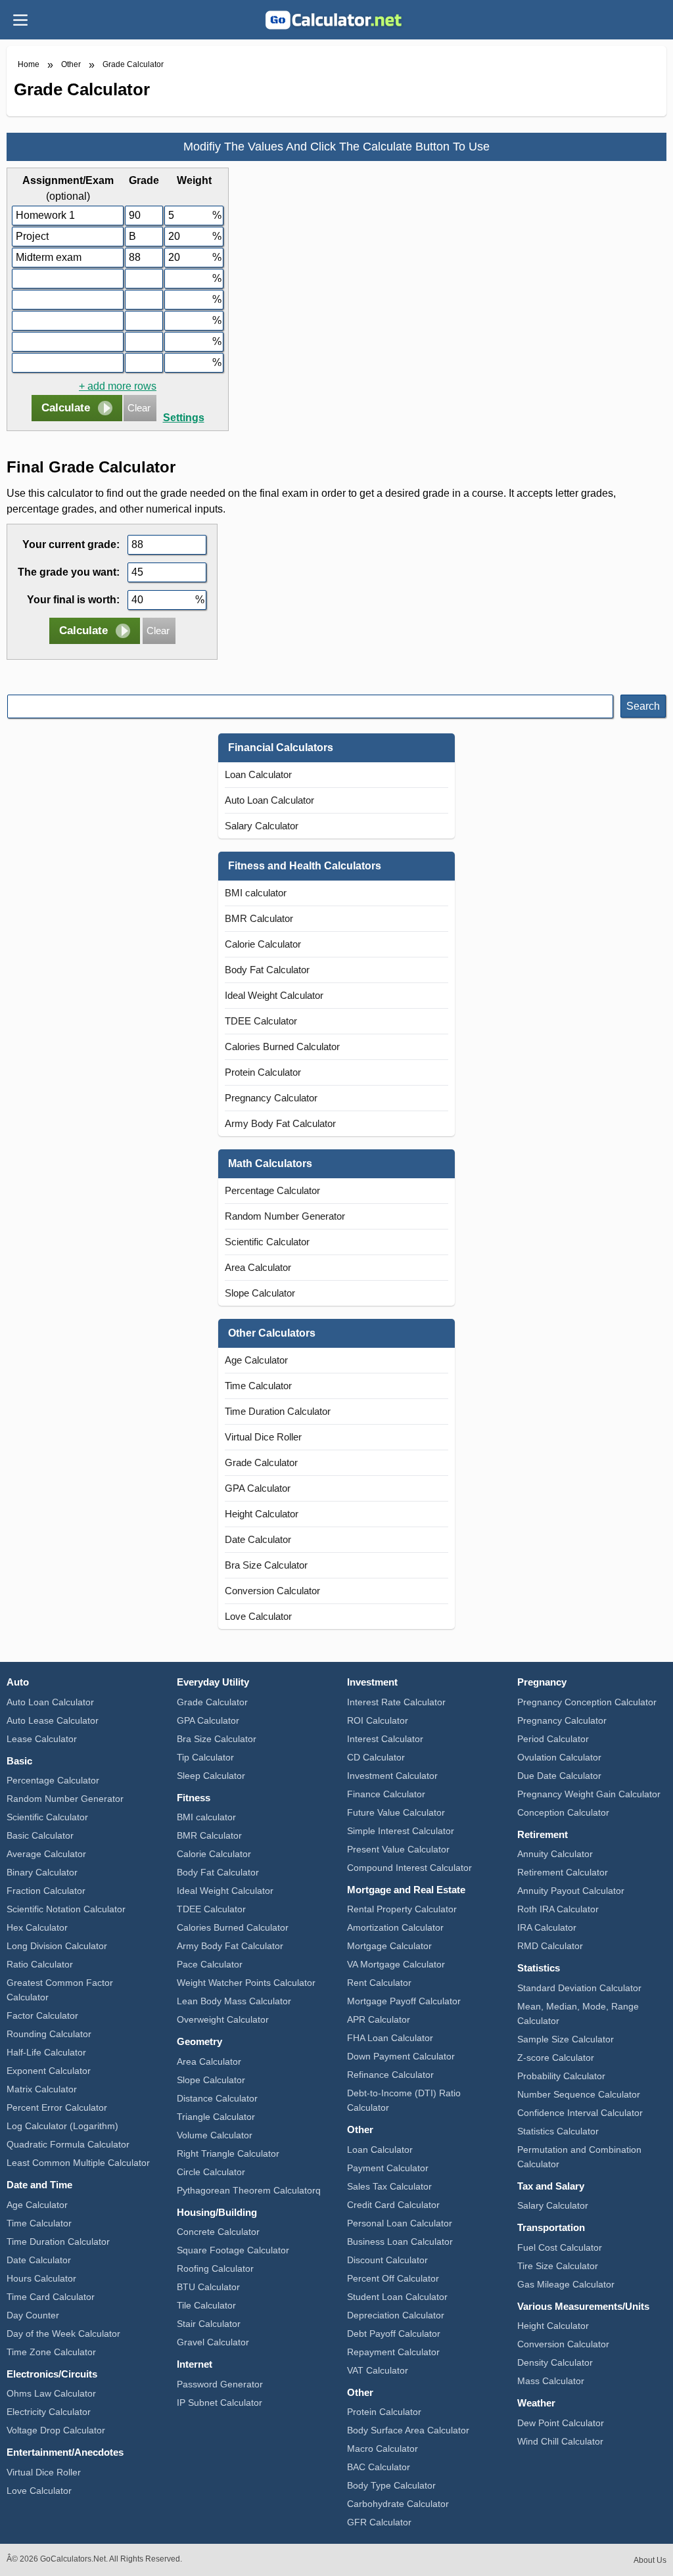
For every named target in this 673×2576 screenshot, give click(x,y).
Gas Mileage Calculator (566, 2284)
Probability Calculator (561, 2076)
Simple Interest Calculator (401, 1831)
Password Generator (220, 2384)
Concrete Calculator (218, 2232)
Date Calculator (258, 1539)
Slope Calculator (260, 1293)
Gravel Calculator (213, 2342)
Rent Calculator (379, 1983)
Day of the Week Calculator (63, 2334)
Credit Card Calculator (393, 2205)
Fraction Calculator (46, 1891)
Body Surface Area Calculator (408, 2430)
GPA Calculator (258, 1488)
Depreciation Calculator (396, 2315)
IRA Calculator (547, 1927)
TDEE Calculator (261, 1021)
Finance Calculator (386, 1794)
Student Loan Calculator (397, 2297)
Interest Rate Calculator (396, 1702)
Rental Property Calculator (402, 1909)
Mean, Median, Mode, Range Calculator (578, 2013)
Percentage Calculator (272, 1190)
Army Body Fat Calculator (280, 1123)
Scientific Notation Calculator (66, 1909)
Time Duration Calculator (278, 1411)
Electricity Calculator (49, 2412)
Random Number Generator (285, 1216)
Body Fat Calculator (267, 970)
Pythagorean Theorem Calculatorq (249, 2190)
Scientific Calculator (267, 1242)
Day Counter (33, 2315)
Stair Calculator (209, 2324)
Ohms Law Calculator (51, 2393)
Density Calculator (555, 2362)
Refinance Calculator (390, 2075)
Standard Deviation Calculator (579, 1988)
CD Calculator (376, 1757)
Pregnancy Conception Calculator (587, 1702)
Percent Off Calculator (393, 2278)
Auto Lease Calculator (53, 1720)
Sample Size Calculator (566, 2039)
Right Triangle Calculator (228, 2153)
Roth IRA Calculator (558, 1909)
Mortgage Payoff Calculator (404, 2001)
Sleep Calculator (211, 1776)
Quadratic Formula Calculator (68, 2144)
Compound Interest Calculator (409, 1868)
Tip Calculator (205, 1757)
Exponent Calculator (49, 2071)
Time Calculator (258, 1386)
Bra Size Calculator (266, 1565)
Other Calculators (272, 1333)
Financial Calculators (281, 747)
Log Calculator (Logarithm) (62, 2126)
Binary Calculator (42, 1872)
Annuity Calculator (555, 1854)
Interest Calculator (385, 1739)
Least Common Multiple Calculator (78, 2163)
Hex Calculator (37, 1927)
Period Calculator (553, 1739)
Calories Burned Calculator (282, 1046)
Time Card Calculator (51, 2297)
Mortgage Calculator (389, 1946)
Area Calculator (258, 1267)
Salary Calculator (262, 826)
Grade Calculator (133, 64)
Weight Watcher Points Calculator (246, 1983)
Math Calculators (270, 1163)
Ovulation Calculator (559, 1757)
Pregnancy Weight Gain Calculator (589, 1794)
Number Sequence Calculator (579, 2094)
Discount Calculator (387, 2260)
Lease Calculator (42, 1739)
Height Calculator (262, 1514)
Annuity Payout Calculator (571, 1891)
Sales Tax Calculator (389, 2186)
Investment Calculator (392, 1776)
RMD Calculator (550, 1946)
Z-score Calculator (556, 2058)
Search (643, 706)
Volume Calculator (215, 2135)
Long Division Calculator (57, 1946)
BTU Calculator (208, 2287)
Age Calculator (256, 1360)
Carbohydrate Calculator (398, 2504)
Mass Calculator (551, 2381)
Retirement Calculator (563, 1872)
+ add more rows (118, 386)
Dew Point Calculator (561, 2423)
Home (29, 64)
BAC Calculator (379, 2467)
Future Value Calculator (396, 1812)
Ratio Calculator (40, 1964)
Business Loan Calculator (400, 2242)
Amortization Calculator (395, 1927)
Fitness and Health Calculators (305, 866)
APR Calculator (379, 2019)
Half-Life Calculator (46, 2052)
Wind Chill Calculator (560, 2441)
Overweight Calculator (223, 2019)
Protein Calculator (263, 1072)
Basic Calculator (40, 1835)
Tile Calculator (206, 2305)
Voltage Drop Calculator (56, 2430)
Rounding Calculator (49, 2034)
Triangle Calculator (216, 2117)
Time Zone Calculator (51, 2352)
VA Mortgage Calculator (396, 1964)
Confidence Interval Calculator (580, 2113)
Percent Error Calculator (57, 2107)
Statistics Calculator (558, 2131)
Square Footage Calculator (233, 2250)
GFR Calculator (379, 2522)
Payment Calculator (388, 2168)
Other (71, 64)
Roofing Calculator (215, 2268)
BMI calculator (256, 893)
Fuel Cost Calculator (560, 2247)
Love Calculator (258, 1616)
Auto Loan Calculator (269, 800)
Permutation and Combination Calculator (579, 2157)
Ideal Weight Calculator (274, 995)
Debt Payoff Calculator (394, 2334)
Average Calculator (46, 1854)
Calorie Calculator (263, 944)
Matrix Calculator (42, 2089)
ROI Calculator (378, 1720)
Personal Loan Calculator (400, 2223)
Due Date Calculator (559, 1776)
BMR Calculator (259, 918)
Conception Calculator (563, 1812)
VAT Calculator (378, 2370)
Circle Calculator (211, 2172)
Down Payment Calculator (401, 2056)
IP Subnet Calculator (220, 2403)
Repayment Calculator (393, 2352)
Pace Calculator (210, 1964)
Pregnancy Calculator (271, 1098)
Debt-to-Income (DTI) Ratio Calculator (404, 2100)
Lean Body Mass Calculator (234, 2001)
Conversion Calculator (272, 1591)
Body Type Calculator (391, 2485)
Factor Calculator (42, 2015)
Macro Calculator (383, 2449)
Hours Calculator (41, 2278)
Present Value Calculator (398, 1849)
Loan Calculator (258, 774)
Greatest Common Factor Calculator (60, 1990)
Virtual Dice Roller (263, 1437)
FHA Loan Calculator (390, 2038)
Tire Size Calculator (558, 2266)
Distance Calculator (217, 2098)
